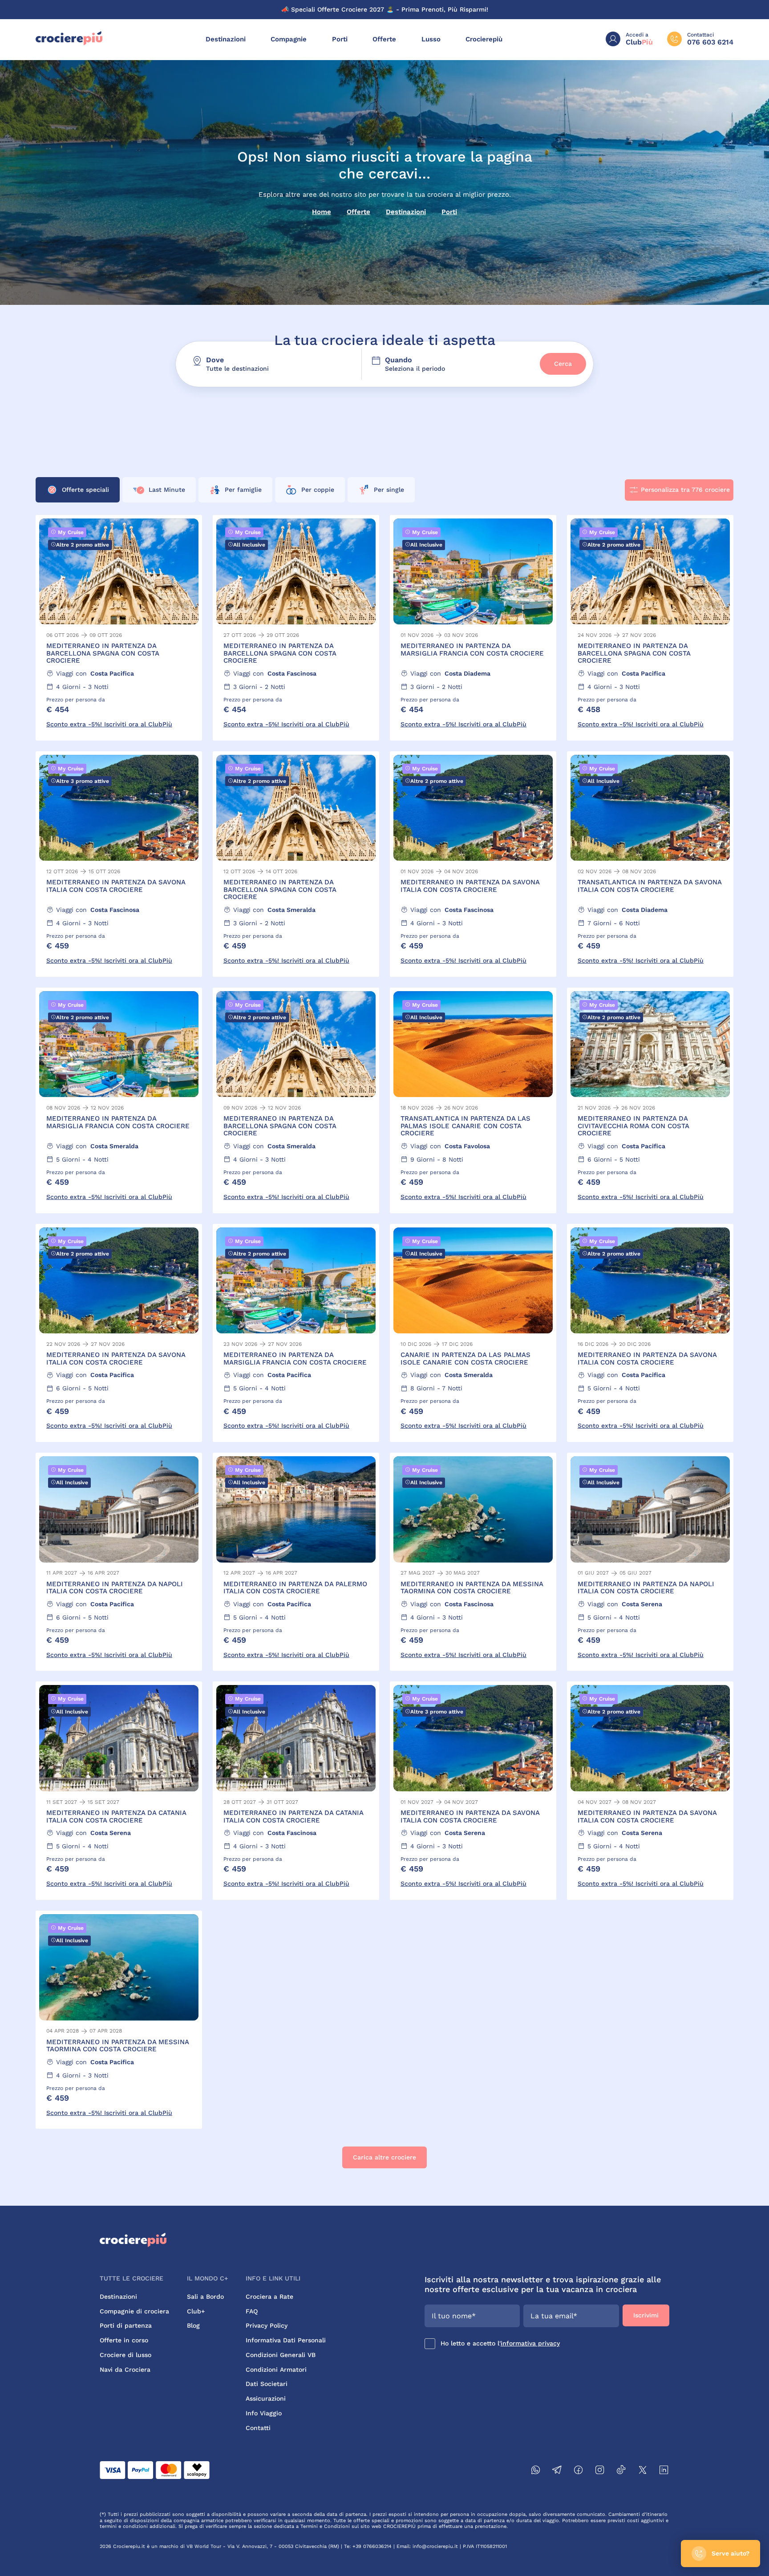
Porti (340, 39)
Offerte (384, 39)
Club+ (196, 2311)
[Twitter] (643, 2471)
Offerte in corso (124, 2340)
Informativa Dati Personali (286, 2340)
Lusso (431, 39)
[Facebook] (579, 2471)
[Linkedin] (664, 2471)
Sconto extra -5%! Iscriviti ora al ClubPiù (109, 724)
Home (322, 212)
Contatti (258, 2428)
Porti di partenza (126, 2325)
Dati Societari (267, 2384)
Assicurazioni (266, 2398)
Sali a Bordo (205, 2297)
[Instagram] (600, 2471)
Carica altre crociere (384, 2157)
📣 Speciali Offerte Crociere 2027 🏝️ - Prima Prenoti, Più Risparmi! (385, 9)
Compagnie (289, 39)
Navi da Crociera (125, 2369)
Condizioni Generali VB (281, 2355)
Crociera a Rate (269, 2297)
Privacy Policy (267, 2325)
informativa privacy (530, 2343)
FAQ (252, 2311)
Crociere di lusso (125, 2355)
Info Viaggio (264, 2413)
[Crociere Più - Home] (69, 43)
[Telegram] (557, 2471)
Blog (193, 2325)
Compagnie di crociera (134, 2311)
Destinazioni (226, 39)
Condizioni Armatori (276, 2369)
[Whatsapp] (536, 2471)
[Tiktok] (621, 2471)
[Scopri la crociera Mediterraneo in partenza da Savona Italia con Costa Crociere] (119, 864)
